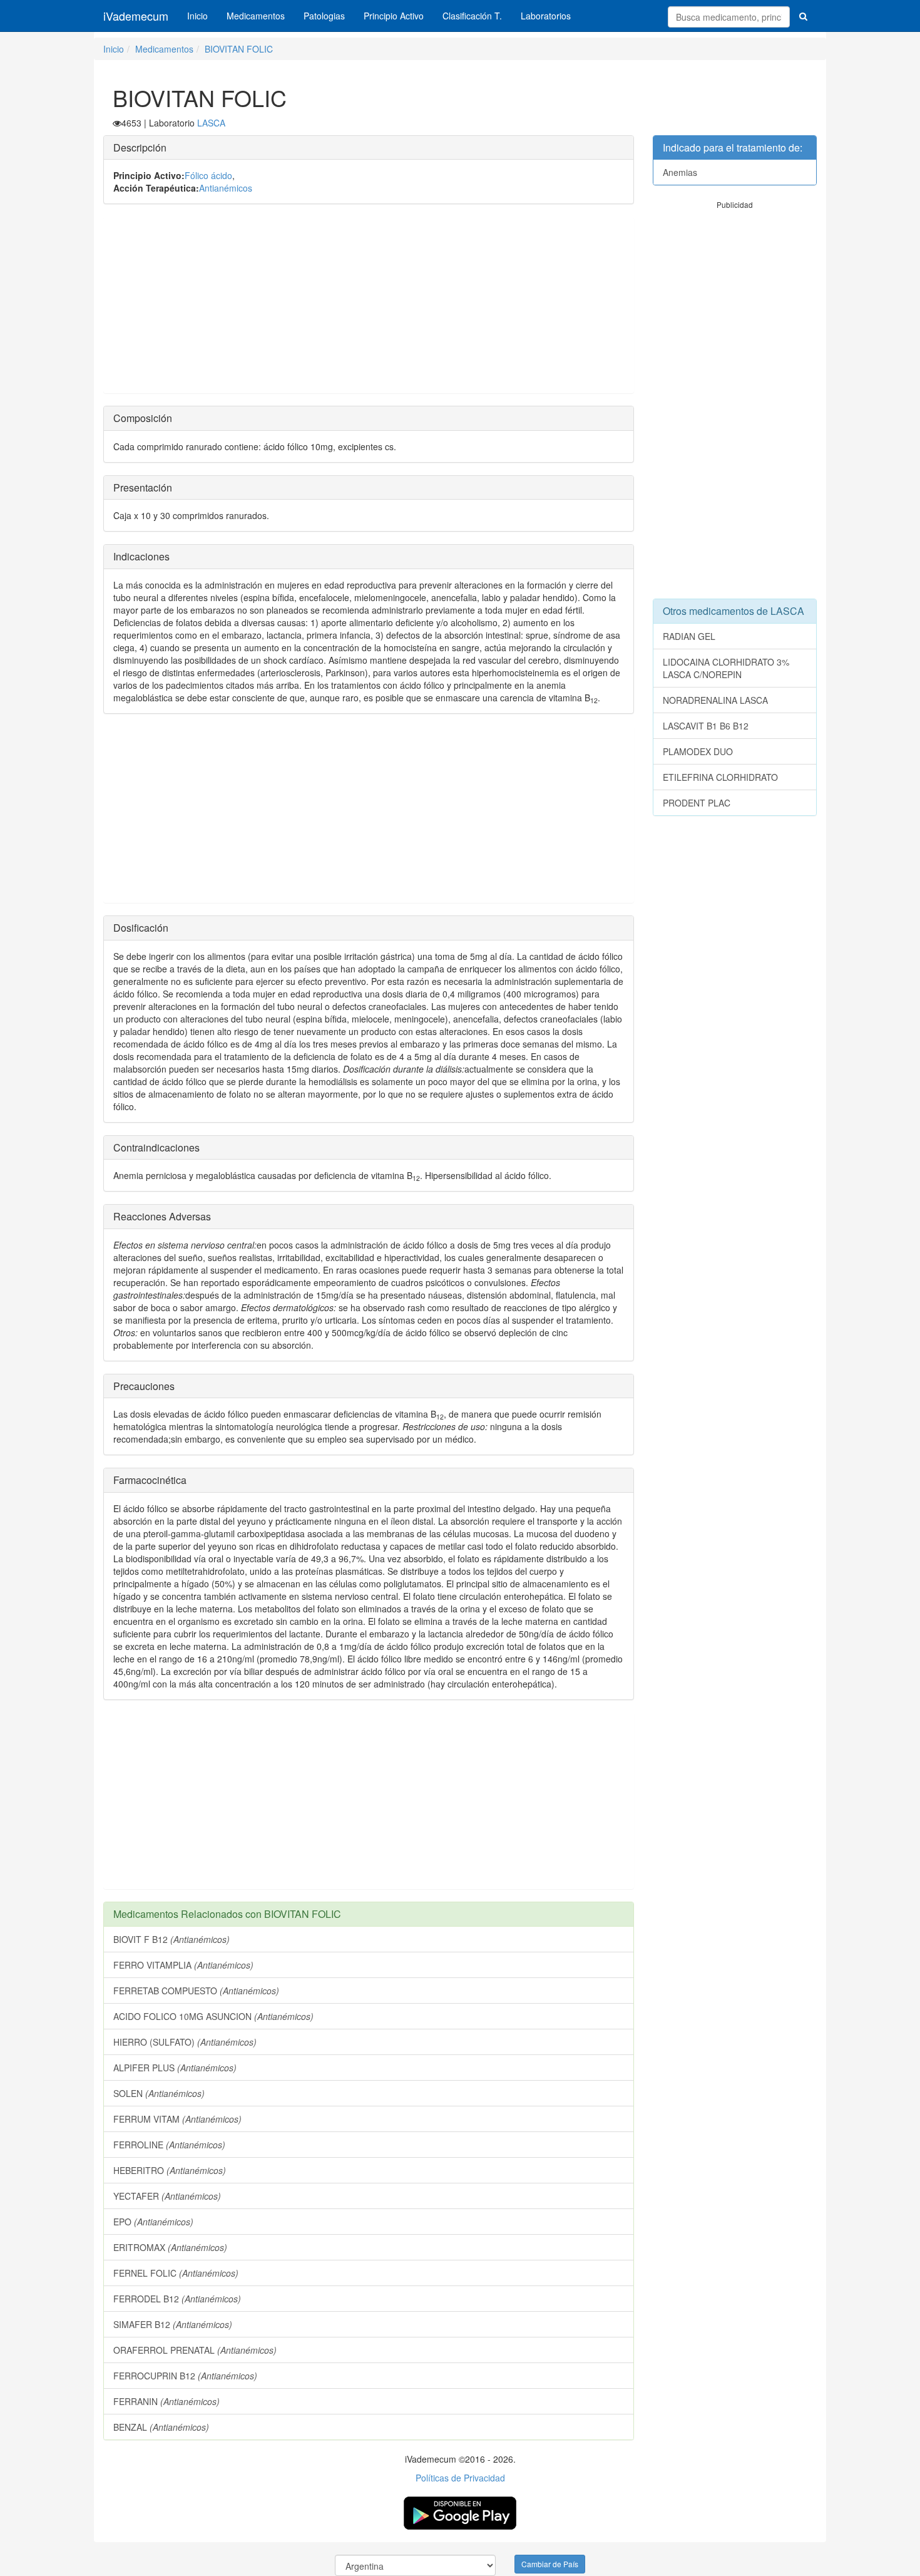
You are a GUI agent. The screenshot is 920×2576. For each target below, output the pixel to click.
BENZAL (161, 2427)
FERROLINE (169, 2145)
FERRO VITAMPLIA (183, 1965)
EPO (153, 2222)
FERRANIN (166, 2401)
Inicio (197, 16)
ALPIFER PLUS (175, 2068)
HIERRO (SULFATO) (185, 2042)
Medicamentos (256, 16)
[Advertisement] (369, 305)
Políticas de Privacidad (460, 2478)
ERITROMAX (170, 2247)
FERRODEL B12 (177, 2299)
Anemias (680, 172)
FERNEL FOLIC (176, 2273)
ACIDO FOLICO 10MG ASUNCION (213, 2016)
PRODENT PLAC (697, 803)
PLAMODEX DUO (698, 751)
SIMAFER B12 (173, 2324)
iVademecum (136, 16)
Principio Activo (394, 16)
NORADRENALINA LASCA (715, 700)
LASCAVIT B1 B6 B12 (706, 726)
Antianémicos (226, 188)
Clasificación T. (472, 16)
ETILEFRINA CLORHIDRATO (720, 777)
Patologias (324, 16)
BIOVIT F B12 (171, 1939)
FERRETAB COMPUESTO (196, 1991)
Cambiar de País (550, 2564)
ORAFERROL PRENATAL (195, 2350)
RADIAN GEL (689, 636)
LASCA (211, 123)
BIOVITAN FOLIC (239, 49)
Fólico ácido (208, 175)
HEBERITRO (170, 2170)
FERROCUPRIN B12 (185, 2376)
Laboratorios (546, 16)
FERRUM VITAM (177, 2119)
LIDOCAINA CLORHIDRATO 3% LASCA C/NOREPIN (726, 668)
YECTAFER (167, 2196)
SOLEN (159, 2093)
